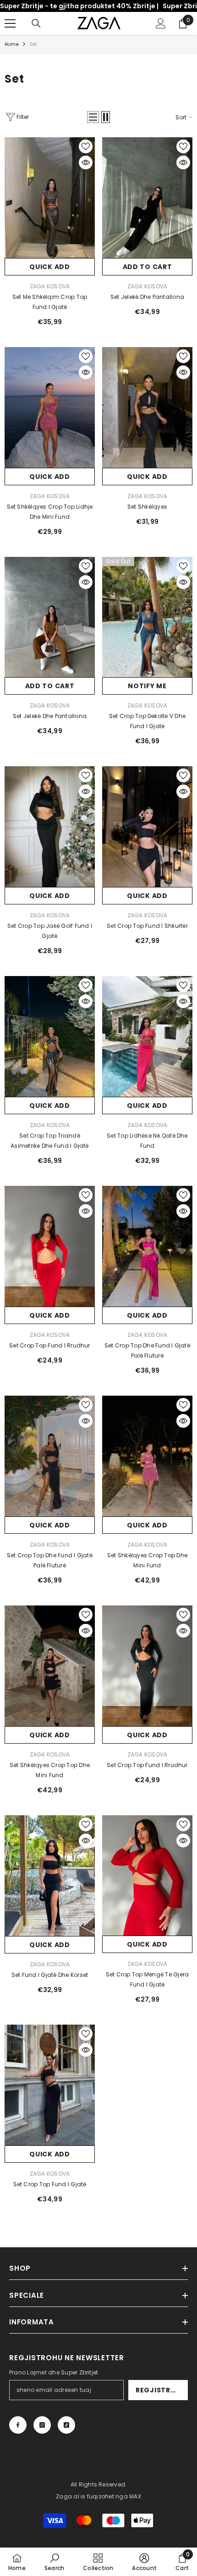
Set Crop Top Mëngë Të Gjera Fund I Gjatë (147, 1979)
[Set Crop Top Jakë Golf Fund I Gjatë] (50, 827)
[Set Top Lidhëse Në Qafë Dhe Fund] (147, 1036)
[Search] (36, 23)
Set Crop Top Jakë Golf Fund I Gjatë (50, 931)
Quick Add (49, 267)
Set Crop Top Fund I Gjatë (50, 2184)
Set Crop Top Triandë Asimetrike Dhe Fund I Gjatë (49, 1141)
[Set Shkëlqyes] (147, 407)
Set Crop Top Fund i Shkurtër (147, 926)
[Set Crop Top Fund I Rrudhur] (50, 1246)
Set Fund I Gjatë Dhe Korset (50, 1975)
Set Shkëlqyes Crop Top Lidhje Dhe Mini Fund (50, 512)
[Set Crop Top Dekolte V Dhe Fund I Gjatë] (147, 617)
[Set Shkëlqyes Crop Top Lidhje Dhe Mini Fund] (50, 407)
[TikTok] (66, 2425)
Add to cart (148, 267)
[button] (93, 117)
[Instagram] (42, 2425)
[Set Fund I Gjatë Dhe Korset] (50, 1876)
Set (33, 44)
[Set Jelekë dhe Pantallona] (147, 198)
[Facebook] (18, 2425)
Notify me (147, 686)
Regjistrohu (161, 2390)
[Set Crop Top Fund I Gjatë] (50, 2085)
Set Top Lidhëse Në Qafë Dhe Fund (147, 1141)
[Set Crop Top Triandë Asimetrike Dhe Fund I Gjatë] (50, 1036)
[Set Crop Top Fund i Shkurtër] (147, 827)
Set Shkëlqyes (147, 507)
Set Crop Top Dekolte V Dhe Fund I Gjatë (147, 721)
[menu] (10, 23)
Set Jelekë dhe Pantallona (147, 297)
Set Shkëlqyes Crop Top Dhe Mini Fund (147, 1560)
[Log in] (161, 23)
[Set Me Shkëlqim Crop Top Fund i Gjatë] (50, 198)
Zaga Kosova (50, 286)
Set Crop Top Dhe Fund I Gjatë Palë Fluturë (147, 1350)
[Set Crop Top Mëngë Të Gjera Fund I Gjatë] (147, 1876)
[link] (54, 2562)
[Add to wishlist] (86, 146)
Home (12, 44)
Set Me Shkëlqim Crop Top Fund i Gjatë (50, 302)
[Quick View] (86, 163)
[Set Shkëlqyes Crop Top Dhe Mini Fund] (147, 1456)
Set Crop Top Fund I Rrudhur (49, 1345)
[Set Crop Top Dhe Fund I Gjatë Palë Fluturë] (147, 1246)
